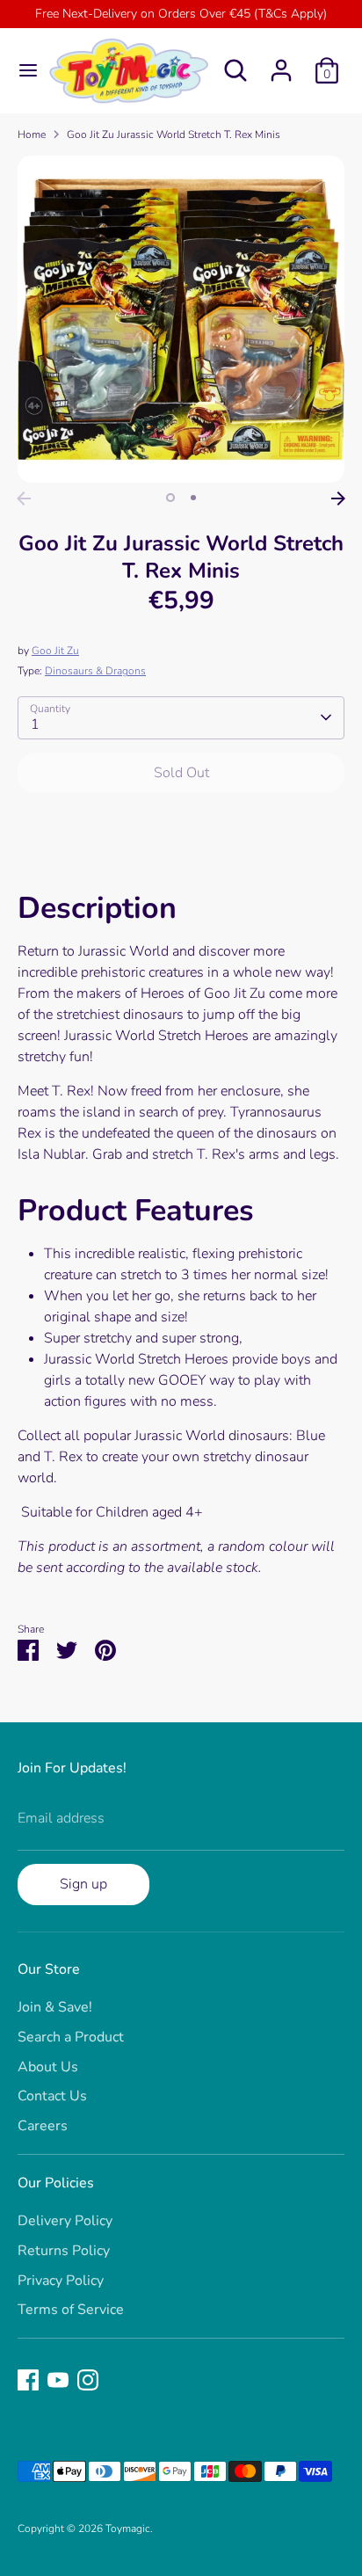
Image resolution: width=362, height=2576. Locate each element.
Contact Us (52, 2096)
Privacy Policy (61, 2281)
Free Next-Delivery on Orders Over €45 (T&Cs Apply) (181, 14)
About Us (48, 2067)
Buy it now (181, 826)
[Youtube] (58, 2380)
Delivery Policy (65, 2221)
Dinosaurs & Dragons (95, 671)
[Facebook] (28, 2380)
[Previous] (24, 498)
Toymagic (128, 2529)
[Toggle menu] (22, 70)
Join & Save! (55, 2007)
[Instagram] (88, 2380)
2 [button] (193, 498)
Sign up (83, 1884)
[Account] (281, 63)
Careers (43, 2126)
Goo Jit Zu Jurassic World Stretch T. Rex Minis (174, 135)
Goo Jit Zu (55, 651)
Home (32, 135)
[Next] (338, 498)
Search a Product (71, 2037)
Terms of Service (71, 2310)
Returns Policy (64, 2251)
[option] (181, 319)
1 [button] (170, 498)
